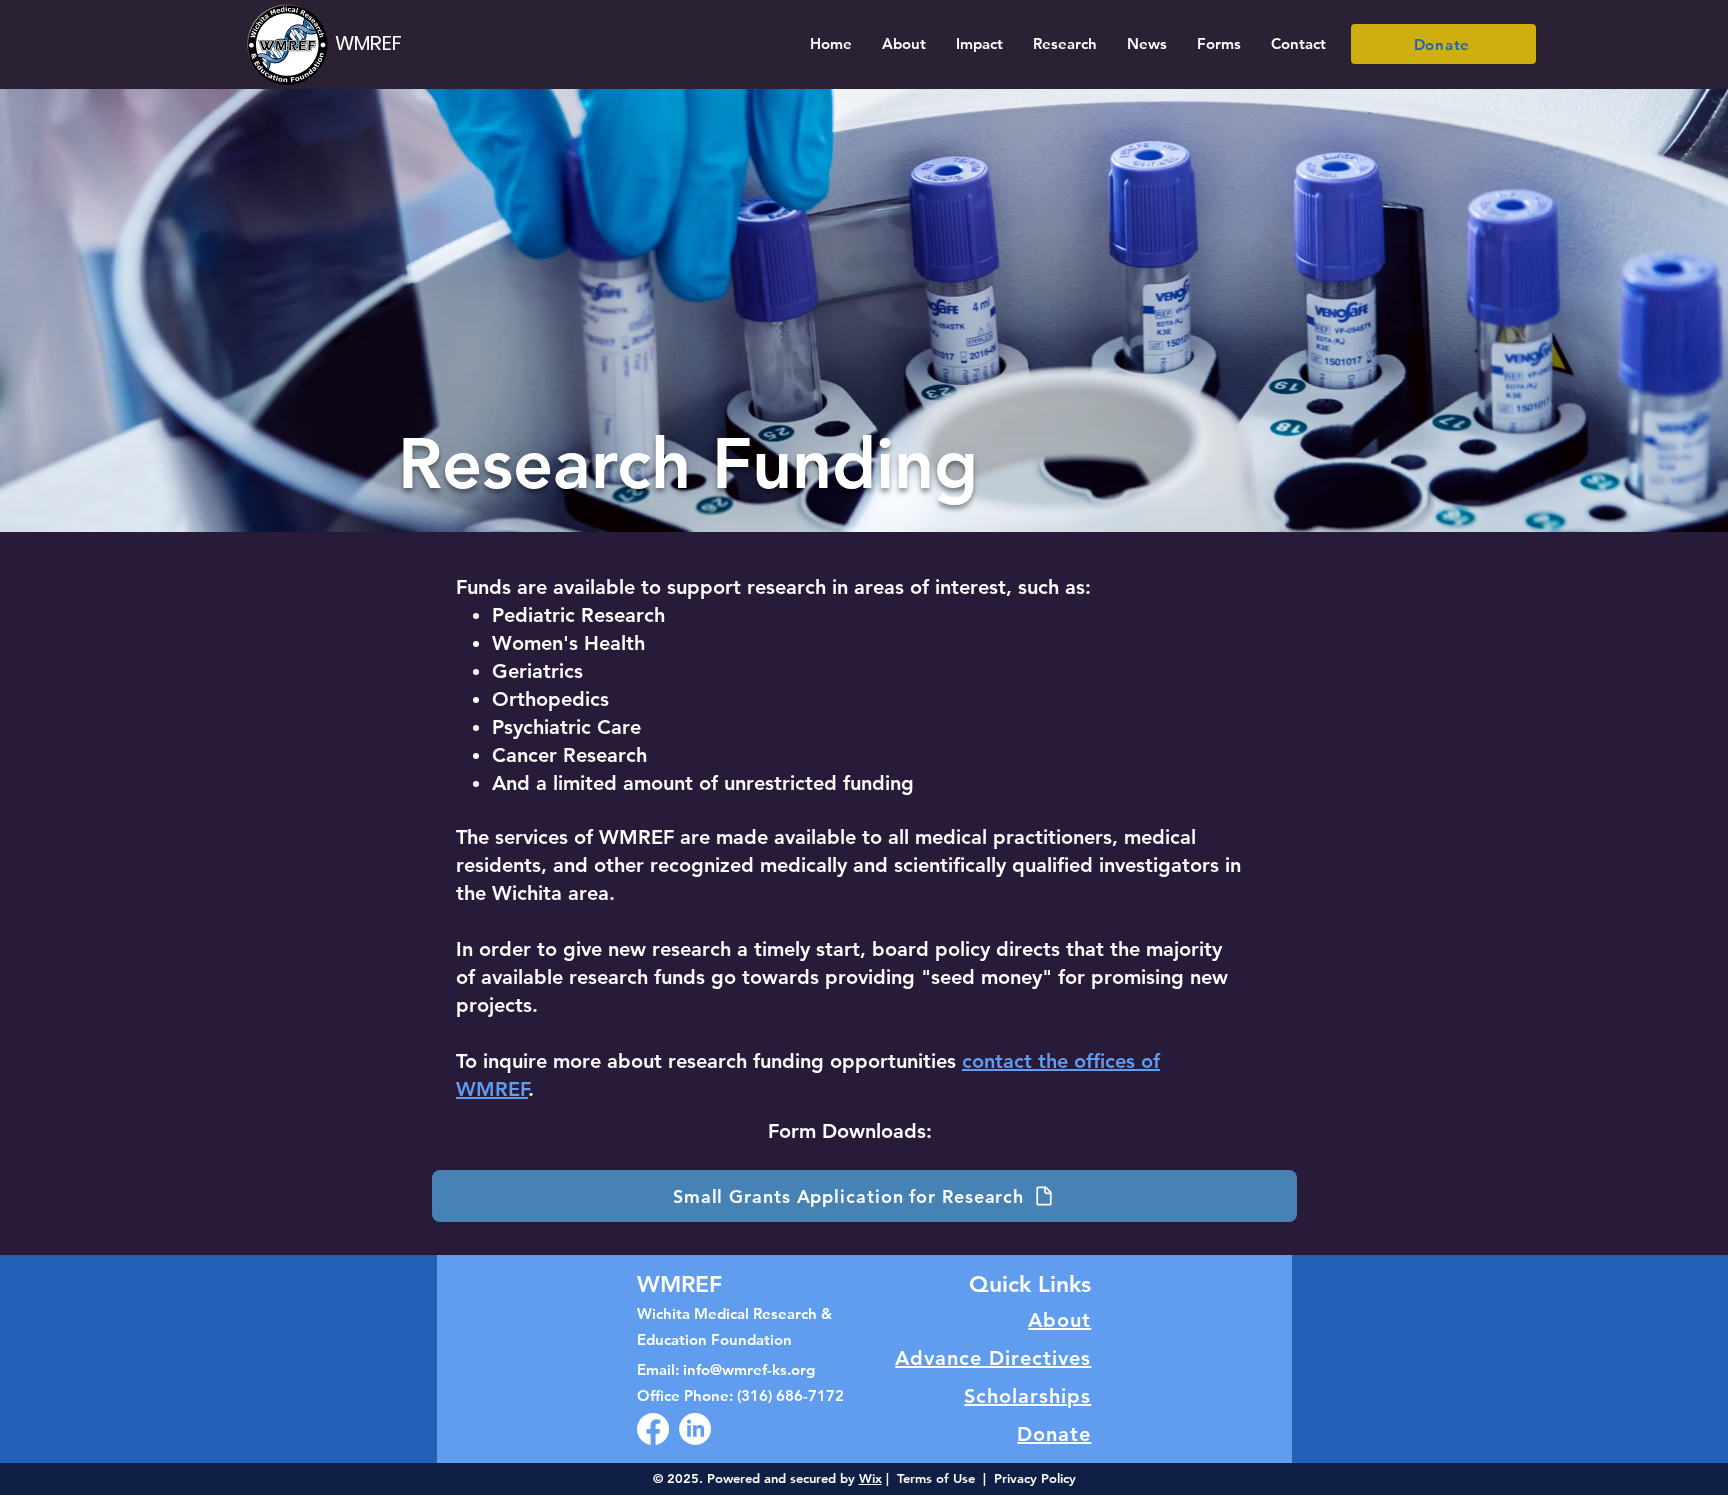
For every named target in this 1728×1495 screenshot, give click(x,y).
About (1059, 1320)
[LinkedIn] (695, 1429)
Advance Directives (993, 1358)
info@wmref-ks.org (749, 1369)
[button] (904, 44)
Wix (870, 1478)
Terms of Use (936, 1478)
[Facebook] (653, 1429)
